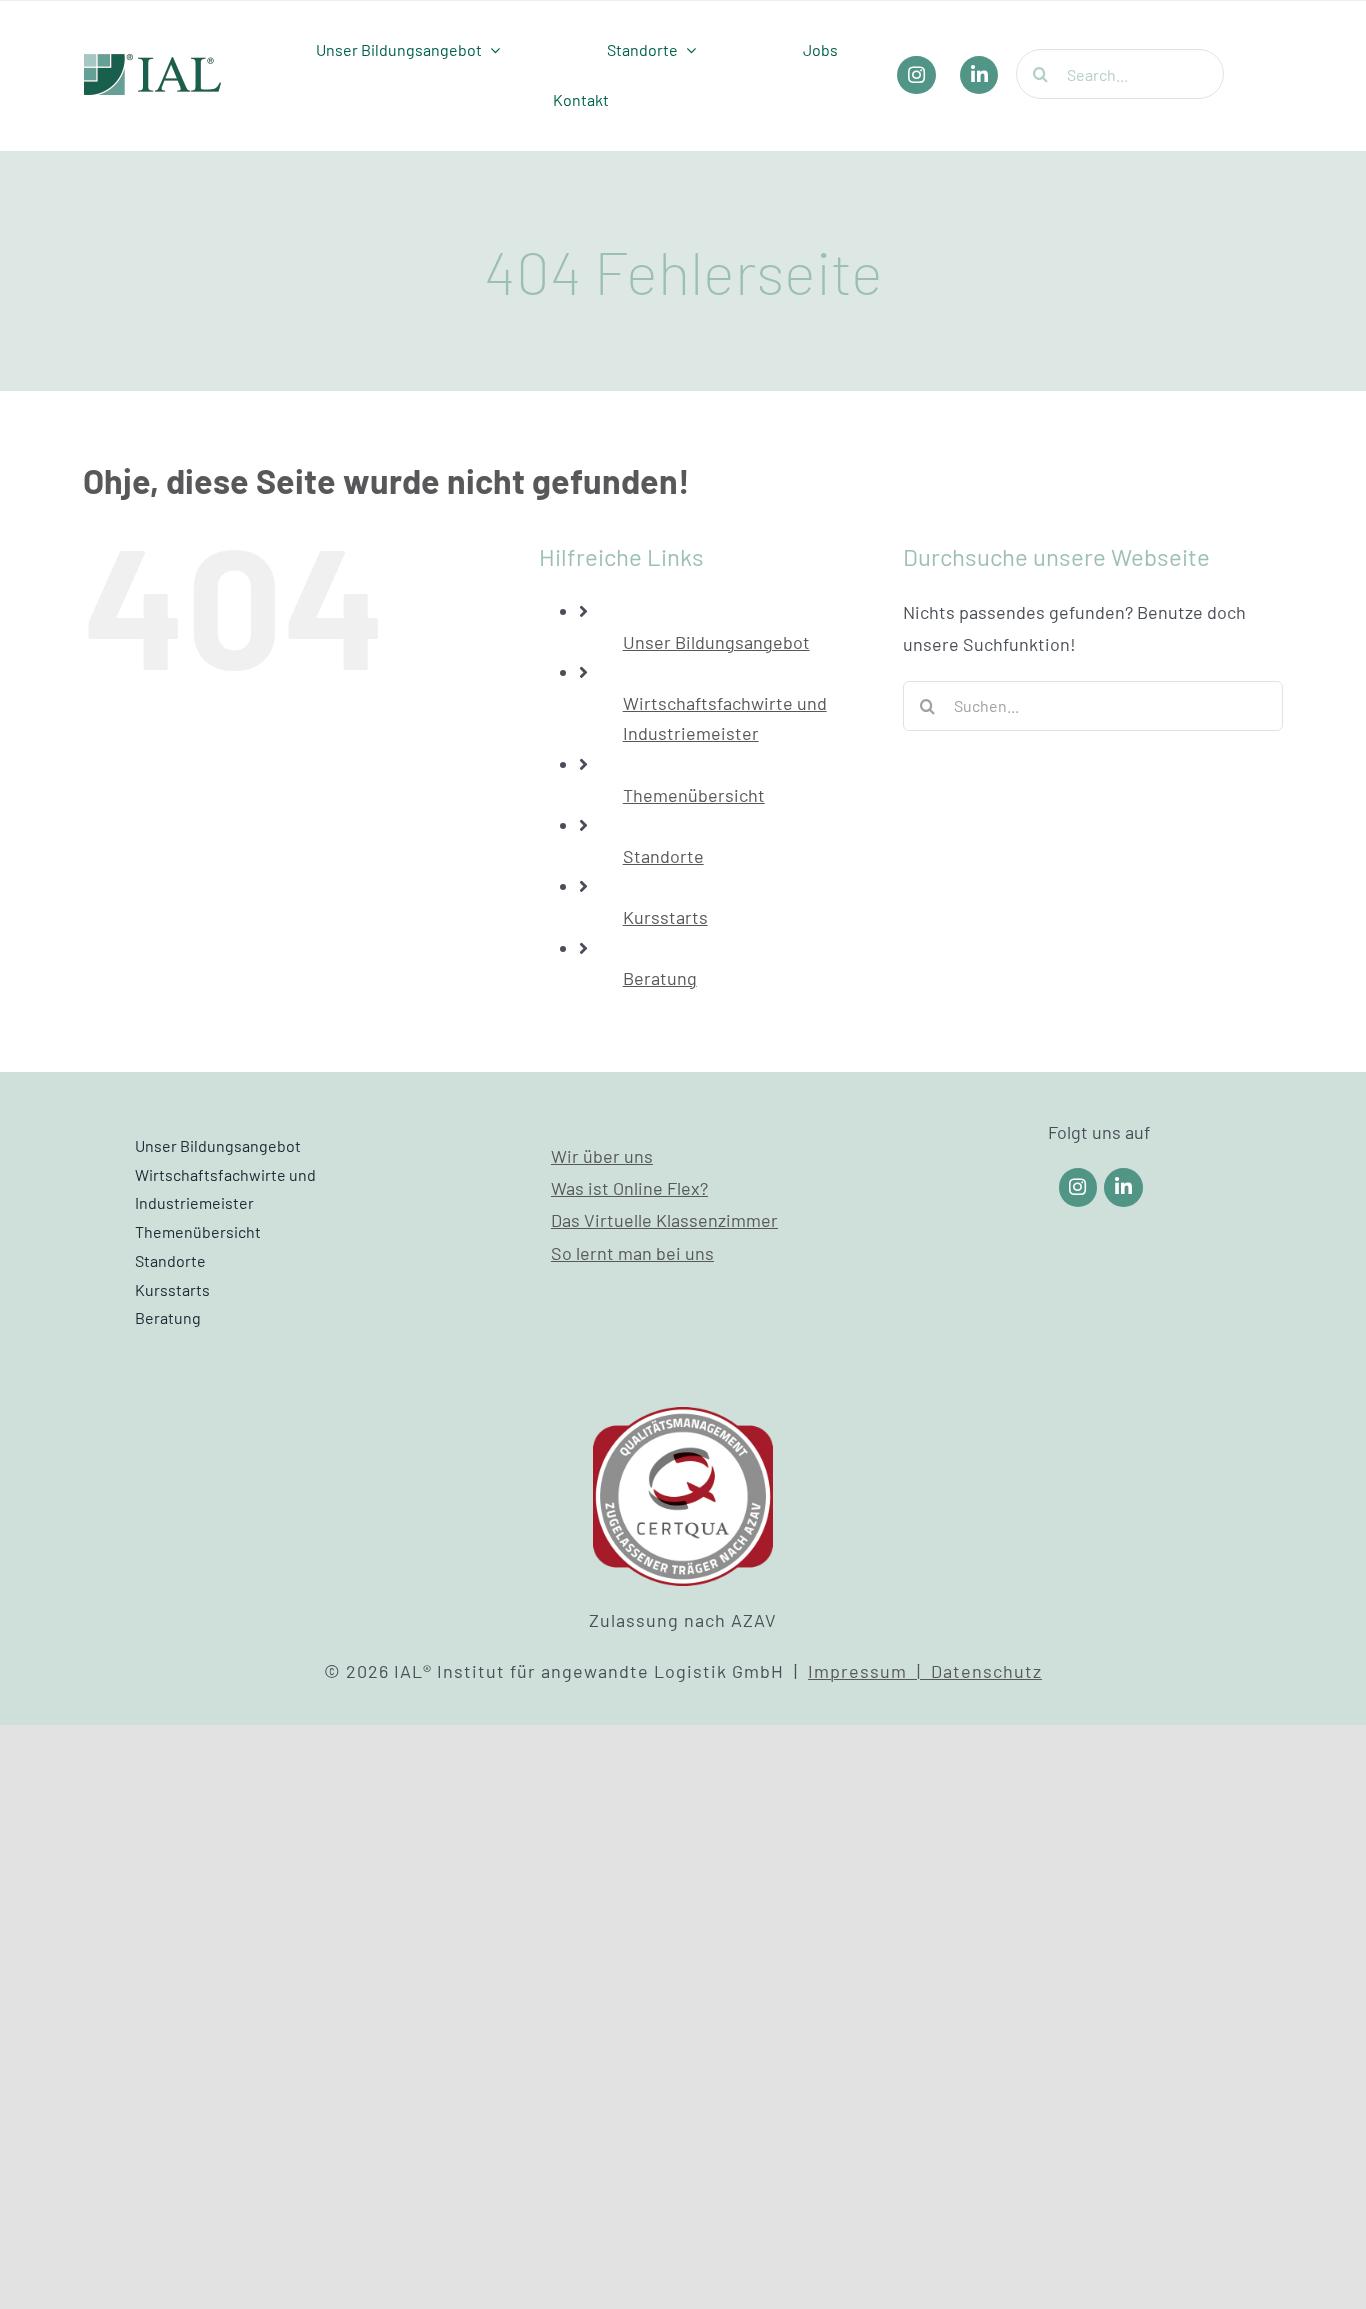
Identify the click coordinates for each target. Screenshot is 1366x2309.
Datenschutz (986, 1671)
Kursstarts (665, 917)
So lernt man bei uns (632, 1253)
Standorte (663, 856)
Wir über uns (602, 1156)
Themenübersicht (694, 795)
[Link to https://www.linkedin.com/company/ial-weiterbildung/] (1123, 1187)
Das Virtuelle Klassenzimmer (664, 1220)
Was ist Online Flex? (629, 1188)
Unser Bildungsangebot (716, 642)
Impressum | (869, 1671)
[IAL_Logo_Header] (153, 63)
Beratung (660, 978)
